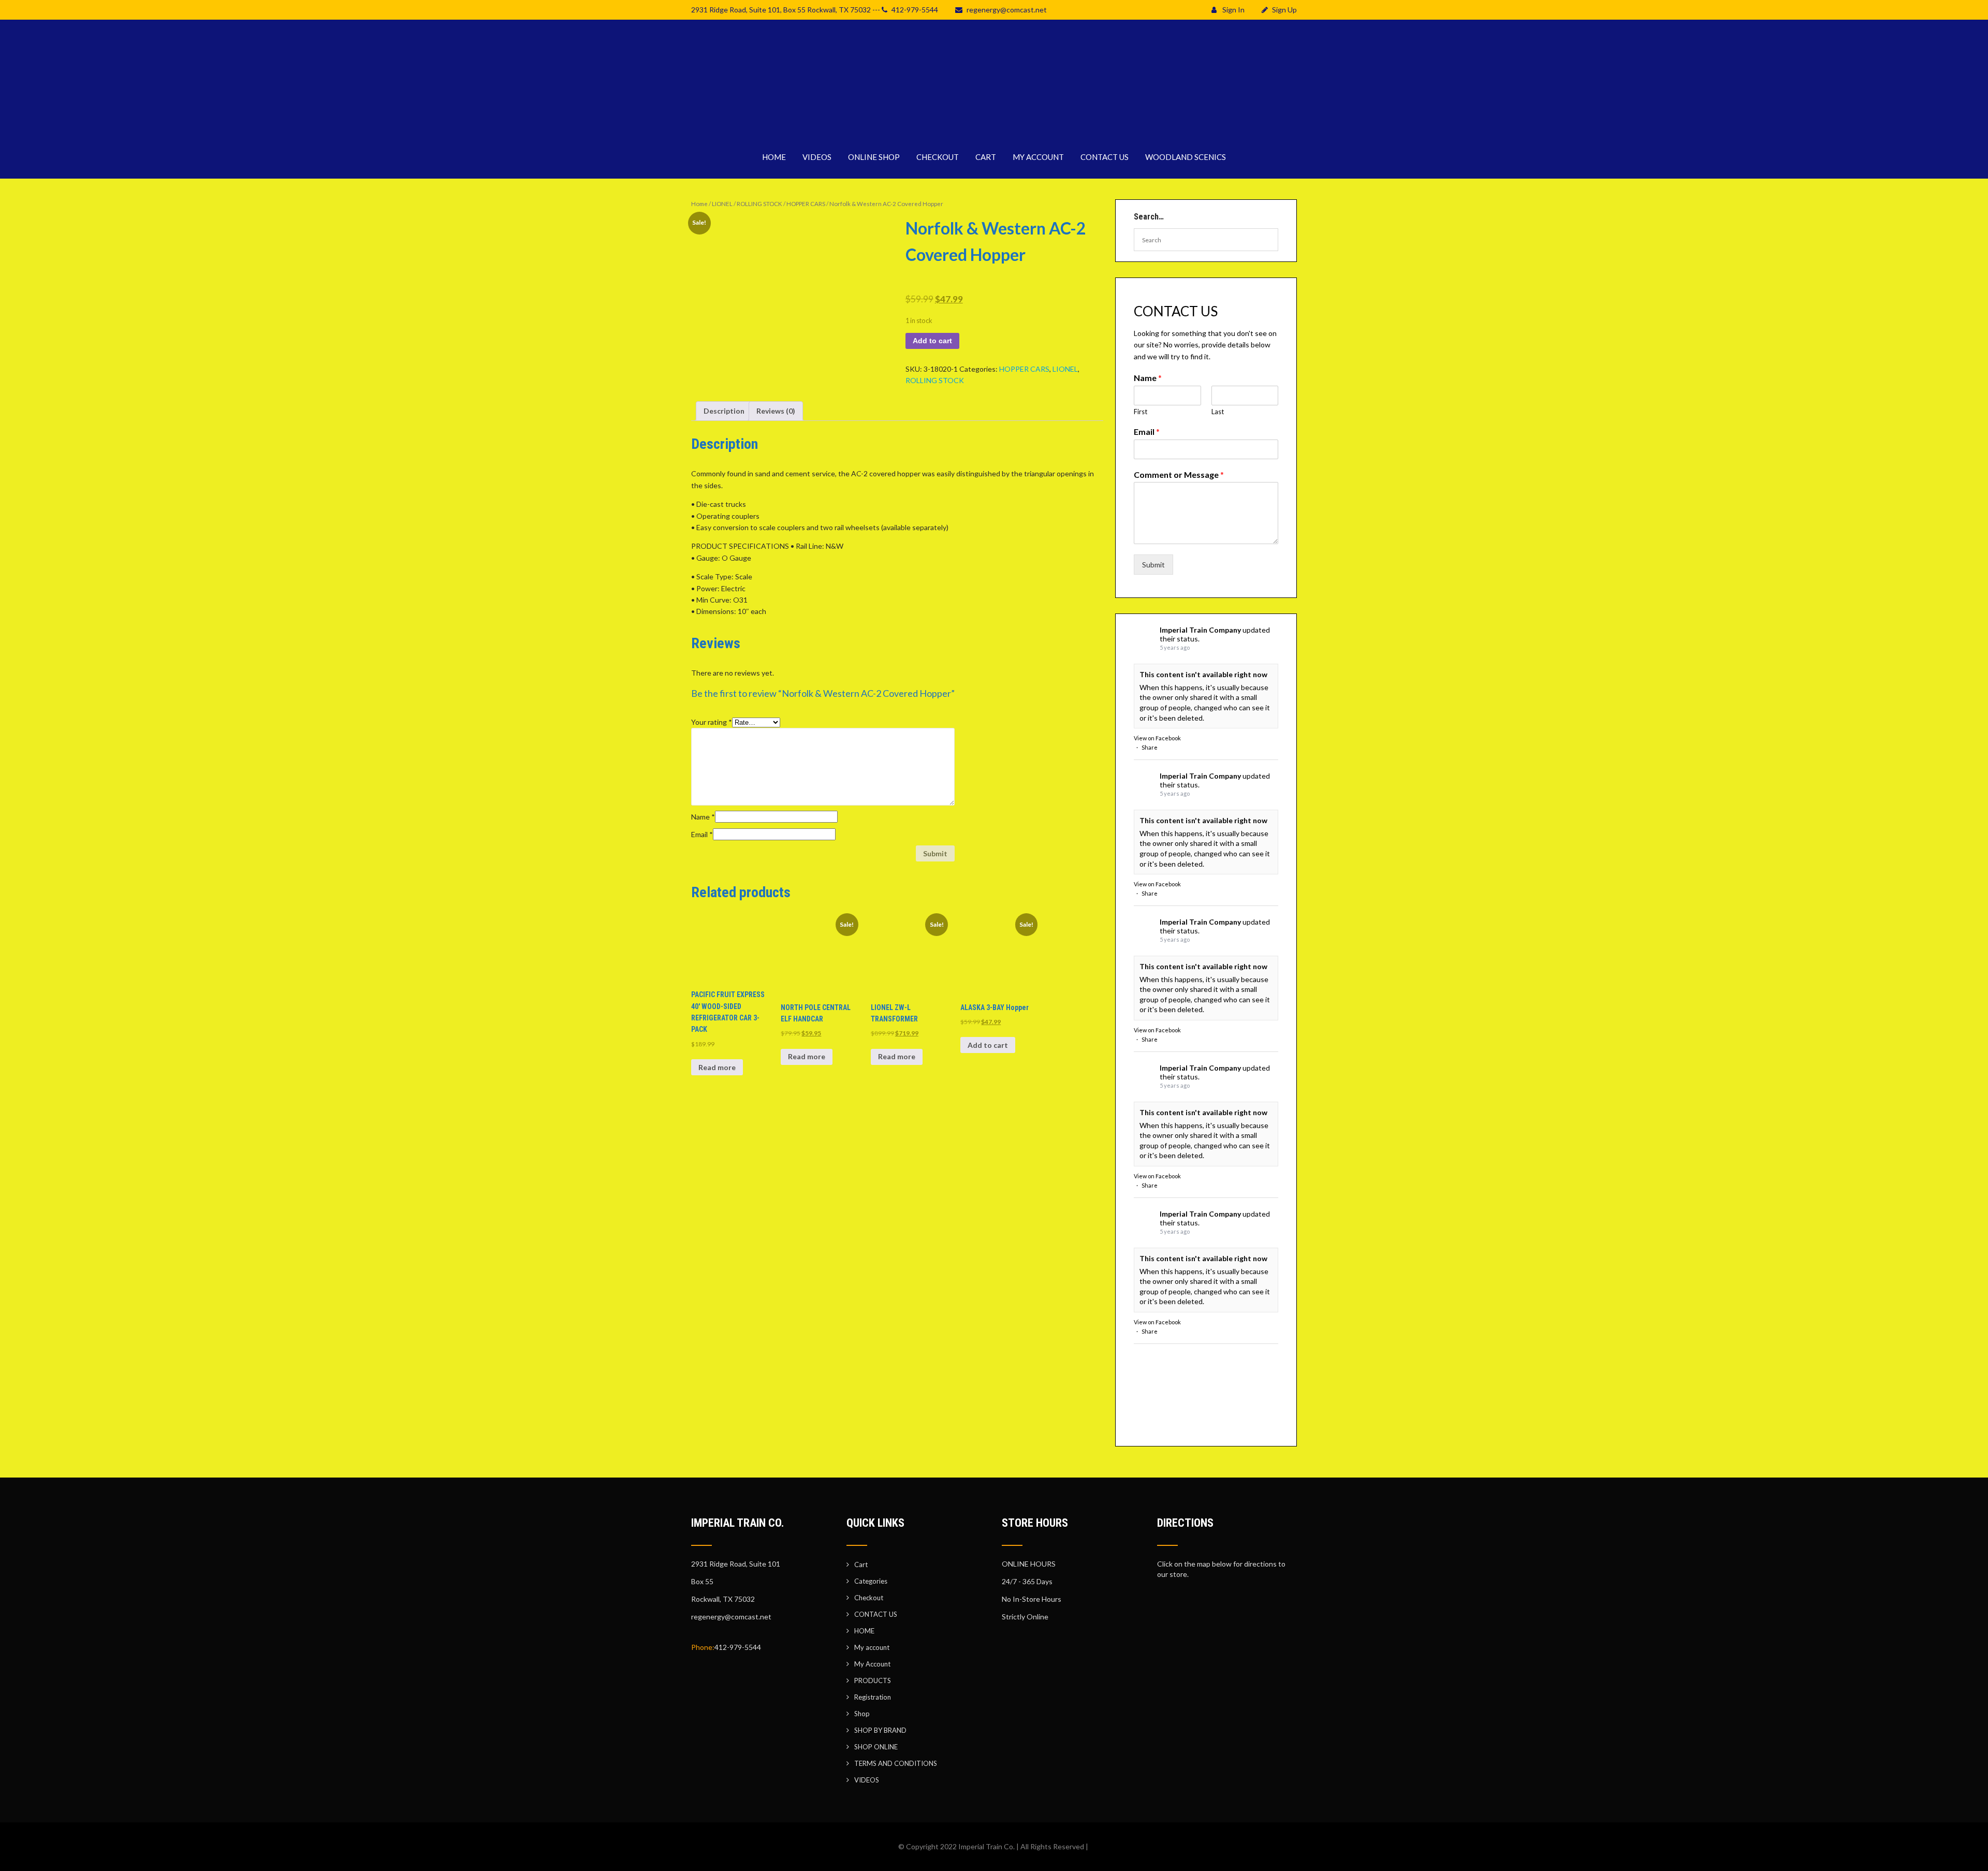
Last (1218, 412)
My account (872, 1647)
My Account (872, 1664)
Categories (871, 1581)
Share (1150, 747)
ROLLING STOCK (759, 204)
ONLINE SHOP (874, 157)
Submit (1153, 565)
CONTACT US (1105, 157)
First (1141, 412)
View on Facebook (1157, 738)
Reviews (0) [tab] (776, 411)
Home (699, 204)
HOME (774, 157)
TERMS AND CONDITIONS (896, 1763)
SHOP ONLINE (876, 1747)
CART (986, 157)
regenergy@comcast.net (1007, 10)
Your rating (712, 722)
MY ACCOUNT (1038, 157)
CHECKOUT (938, 157)
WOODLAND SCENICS (1186, 157)
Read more (717, 1067)
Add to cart (932, 341)
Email (702, 834)
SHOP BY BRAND (880, 1730)
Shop (862, 1714)
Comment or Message (1179, 474)
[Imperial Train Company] (994, 129)
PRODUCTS (873, 1680)
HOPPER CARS (806, 204)
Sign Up (1284, 10)
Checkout (869, 1598)
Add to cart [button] (988, 1045)
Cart (861, 1565)
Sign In (1233, 10)
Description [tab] (724, 411)
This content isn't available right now (1203, 674)
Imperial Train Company (1200, 630)
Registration (873, 1697)
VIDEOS (817, 157)
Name (703, 817)
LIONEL (722, 204)
